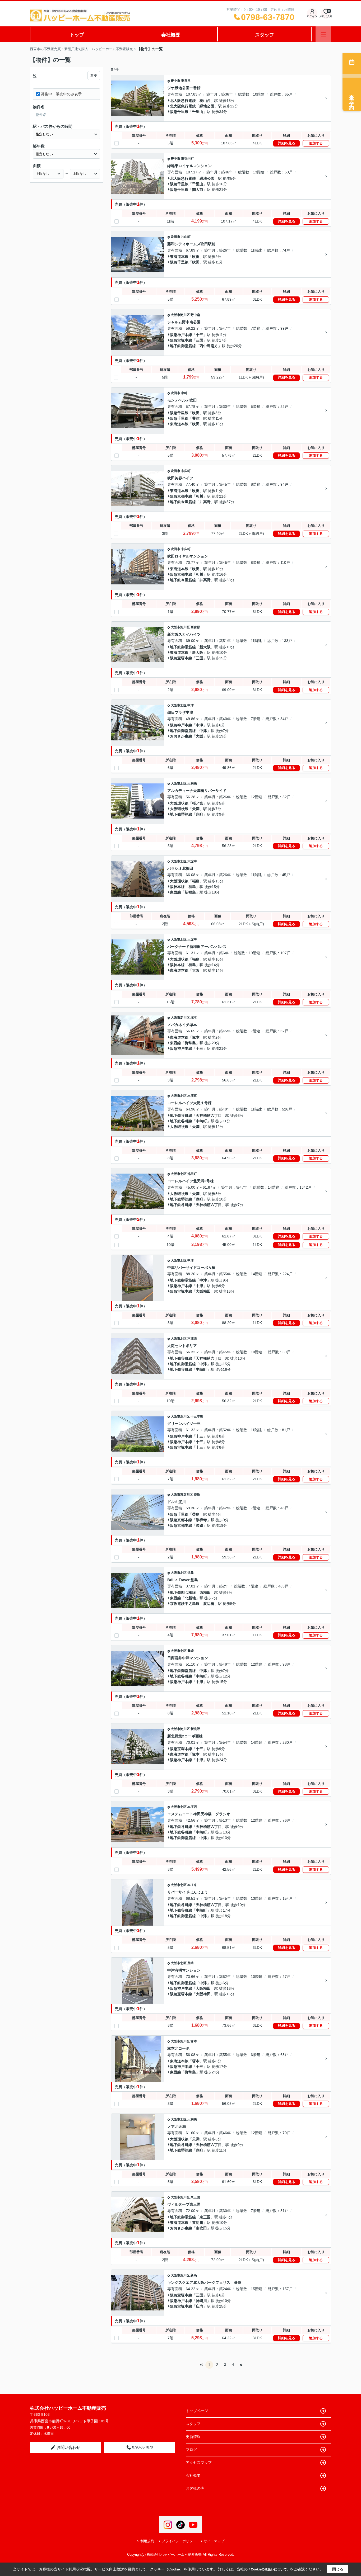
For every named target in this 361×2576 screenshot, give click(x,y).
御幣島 (190, 1043)
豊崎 (191, 1651)
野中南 (195, 315)
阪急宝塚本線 (181, 340)
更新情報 (193, 2437)
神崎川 (201, 2301)
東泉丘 (186, 81)
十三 (200, 335)
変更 (94, 75)
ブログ (191, 2450)
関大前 (198, 190)
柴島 (197, 1495)
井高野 (205, 502)
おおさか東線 (181, 736)
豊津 (196, 418)
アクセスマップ (199, 2462)
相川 (200, 496)
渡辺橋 (209, 1604)
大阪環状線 (179, 803)
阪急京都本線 (181, 496)
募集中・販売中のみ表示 (61, 94)
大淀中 (192, 861)
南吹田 (201, 2228)
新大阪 (205, 647)
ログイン (312, 16)
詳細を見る (287, 143)
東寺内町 (187, 159)
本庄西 (192, 1339)
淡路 (200, 1525)
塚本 (194, 1018)
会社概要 (171, 35)
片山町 (186, 237)
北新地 (190, 1598)
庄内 (200, 2306)
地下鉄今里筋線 (183, 502)
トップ (77, 35)
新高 (194, 2275)
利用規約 (147, 2541)
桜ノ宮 (198, 803)
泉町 (184, 393)
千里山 (198, 112)
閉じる (338, 2569)
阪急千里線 (179, 112)
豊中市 (175, 81)
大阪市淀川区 (180, 315)
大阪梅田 (203, 1291)
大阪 (200, 736)
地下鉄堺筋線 (181, 814)
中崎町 (201, 1121)
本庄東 (192, 1096)
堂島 (191, 1573)
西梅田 (205, 1592)
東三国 (195, 2197)
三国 (200, 340)
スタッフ (265, 35)
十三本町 (197, 1416)
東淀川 (198, 2223)
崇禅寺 (201, 1520)
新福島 (190, 892)
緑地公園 (207, 106)
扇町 (200, 814)
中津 (191, 705)
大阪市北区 (179, 705)
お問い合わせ (68, 2447)
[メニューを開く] (323, 34)
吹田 (196, 257)
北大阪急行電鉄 (183, 101)
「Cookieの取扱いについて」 (269, 2569)
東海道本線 (179, 257)
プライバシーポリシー (179, 2541)
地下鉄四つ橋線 (183, 1592)
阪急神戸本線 (181, 335)
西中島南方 (209, 346)
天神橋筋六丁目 (209, 1116)
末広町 (186, 471)
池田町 (192, 1174)
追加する (316, 143)
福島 (196, 881)
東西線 (175, 892)
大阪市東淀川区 (182, 1495)
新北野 (195, 1729)
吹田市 (175, 237)
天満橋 (192, 783)
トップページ (197, 2411)
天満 (196, 809)
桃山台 (205, 101)
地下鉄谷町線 (181, 1116)
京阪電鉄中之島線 (185, 1604)
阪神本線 (177, 887)
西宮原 (195, 627)
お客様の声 (195, 2488)
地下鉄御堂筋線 (183, 346)
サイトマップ (214, 2541)
